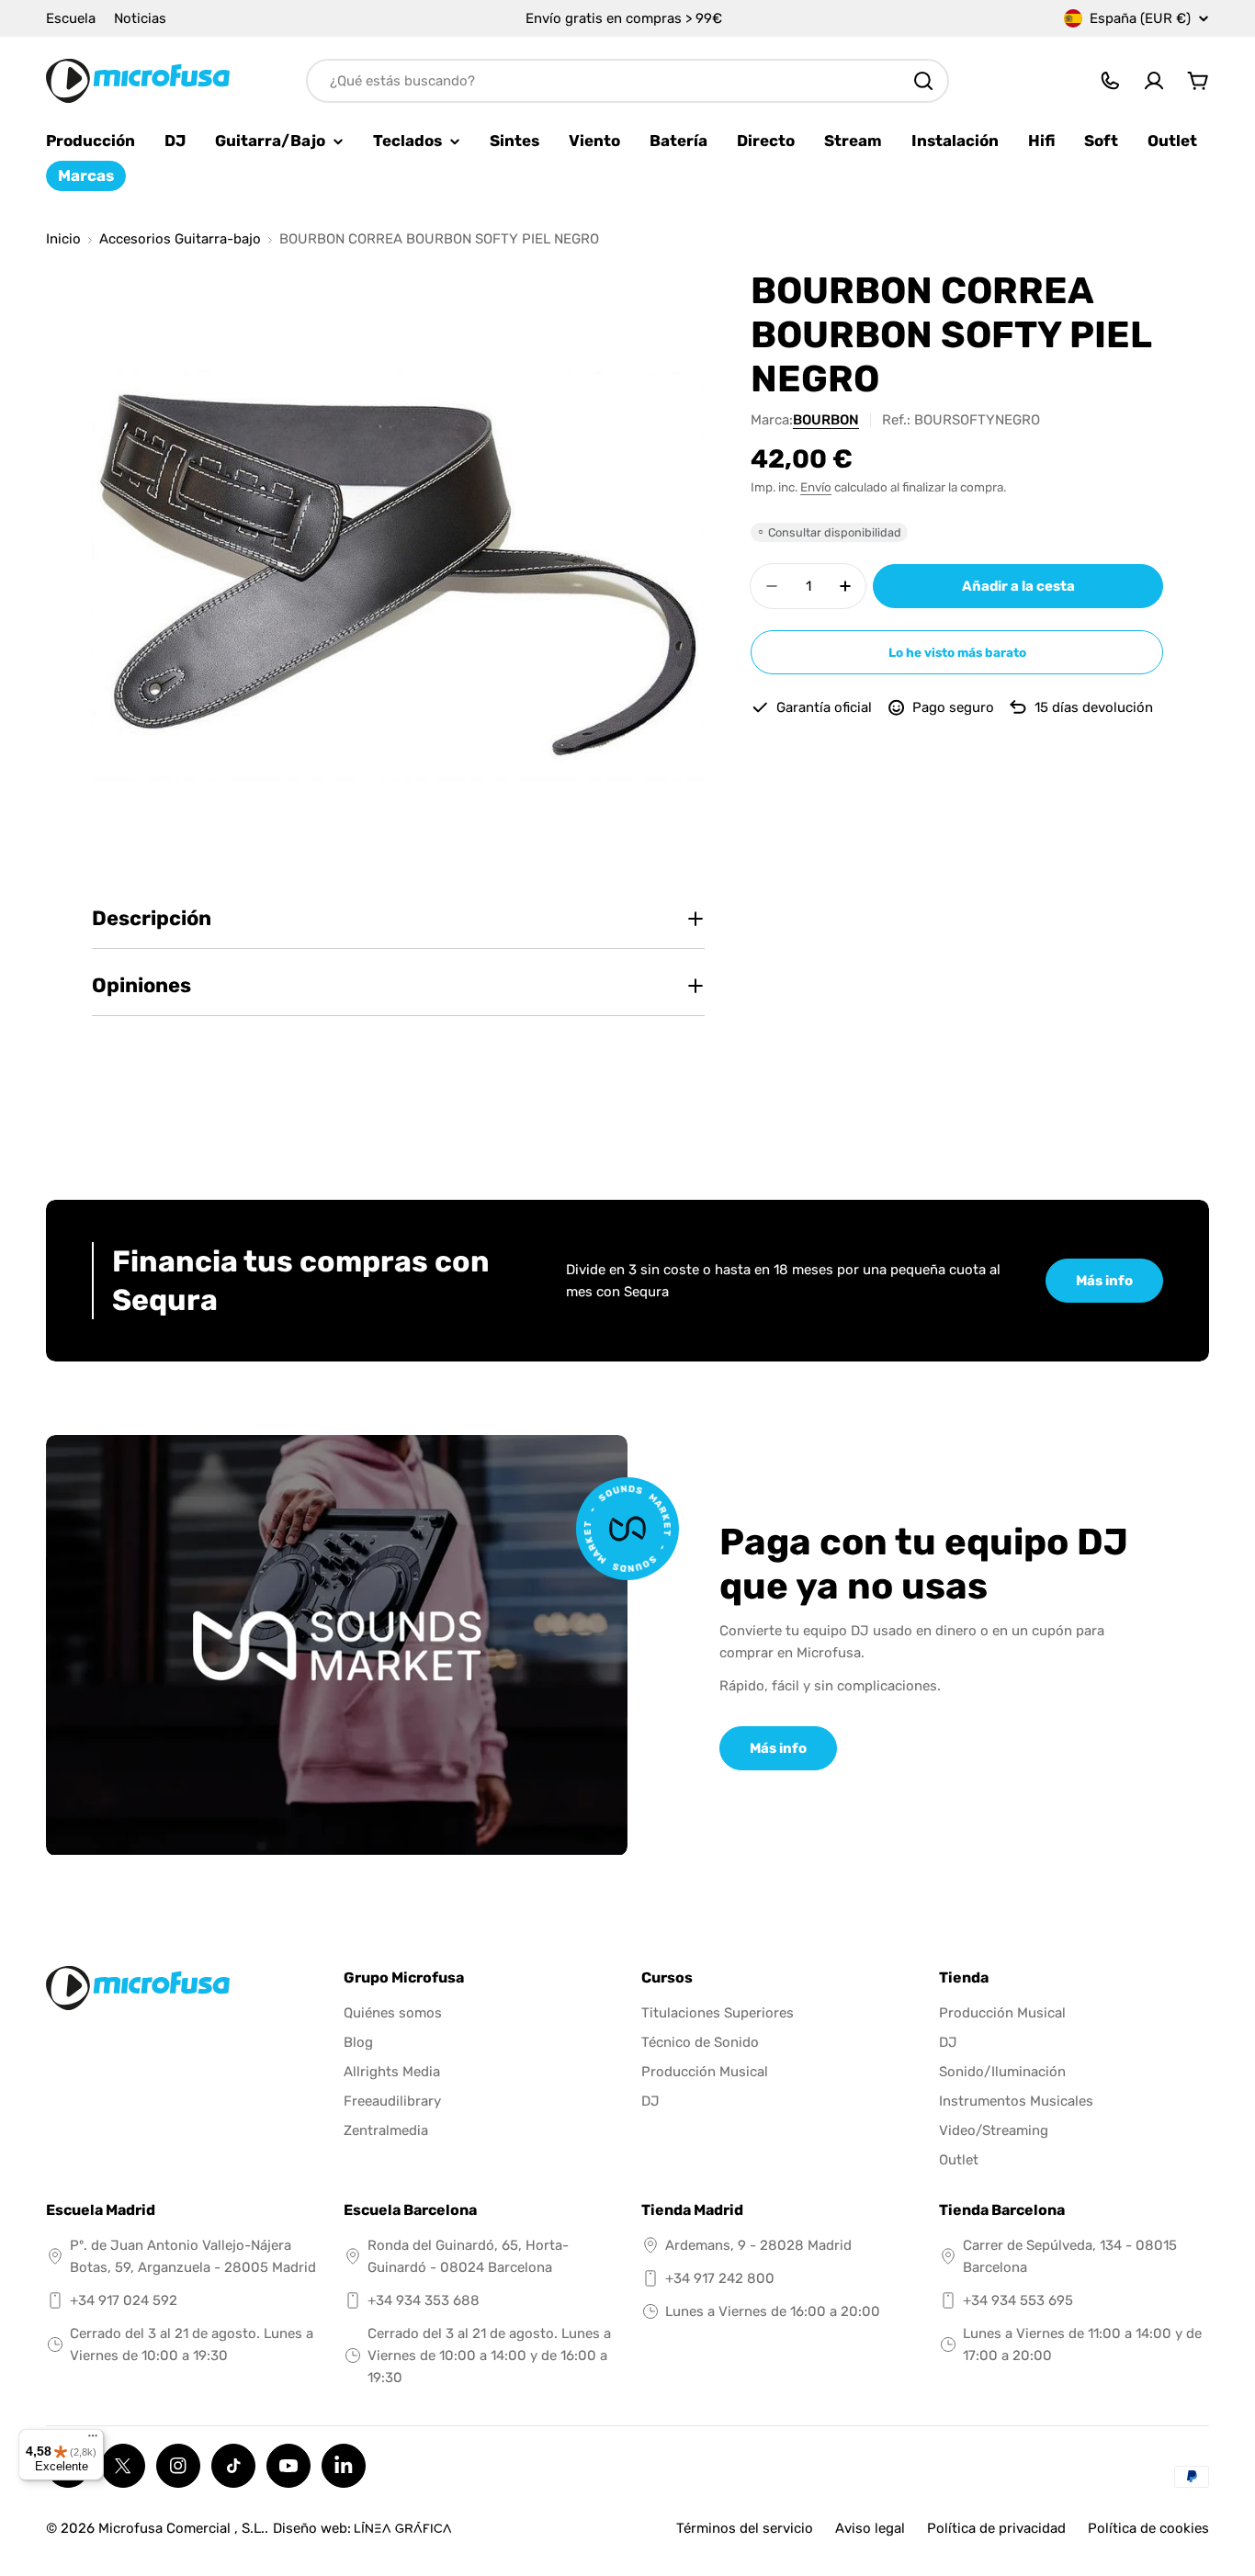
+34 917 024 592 (124, 2300)
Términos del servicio (745, 2528)
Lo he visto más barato (957, 652)
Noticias (140, 18)
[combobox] (627, 81)
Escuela (71, 18)
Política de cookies (1148, 2528)
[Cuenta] (1154, 81)
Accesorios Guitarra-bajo (180, 239)
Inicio (63, 239)
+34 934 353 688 (424, 2300)
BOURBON (826, 420)
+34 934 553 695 (1018, 2300)
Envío (816, 487)
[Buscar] (923, 81)
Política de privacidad (996, 2528)
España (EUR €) (1140, 18)
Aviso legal (870, 2528)
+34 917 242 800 (720, 2278)
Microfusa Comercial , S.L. (181, 2528)
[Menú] (93, 2440)
